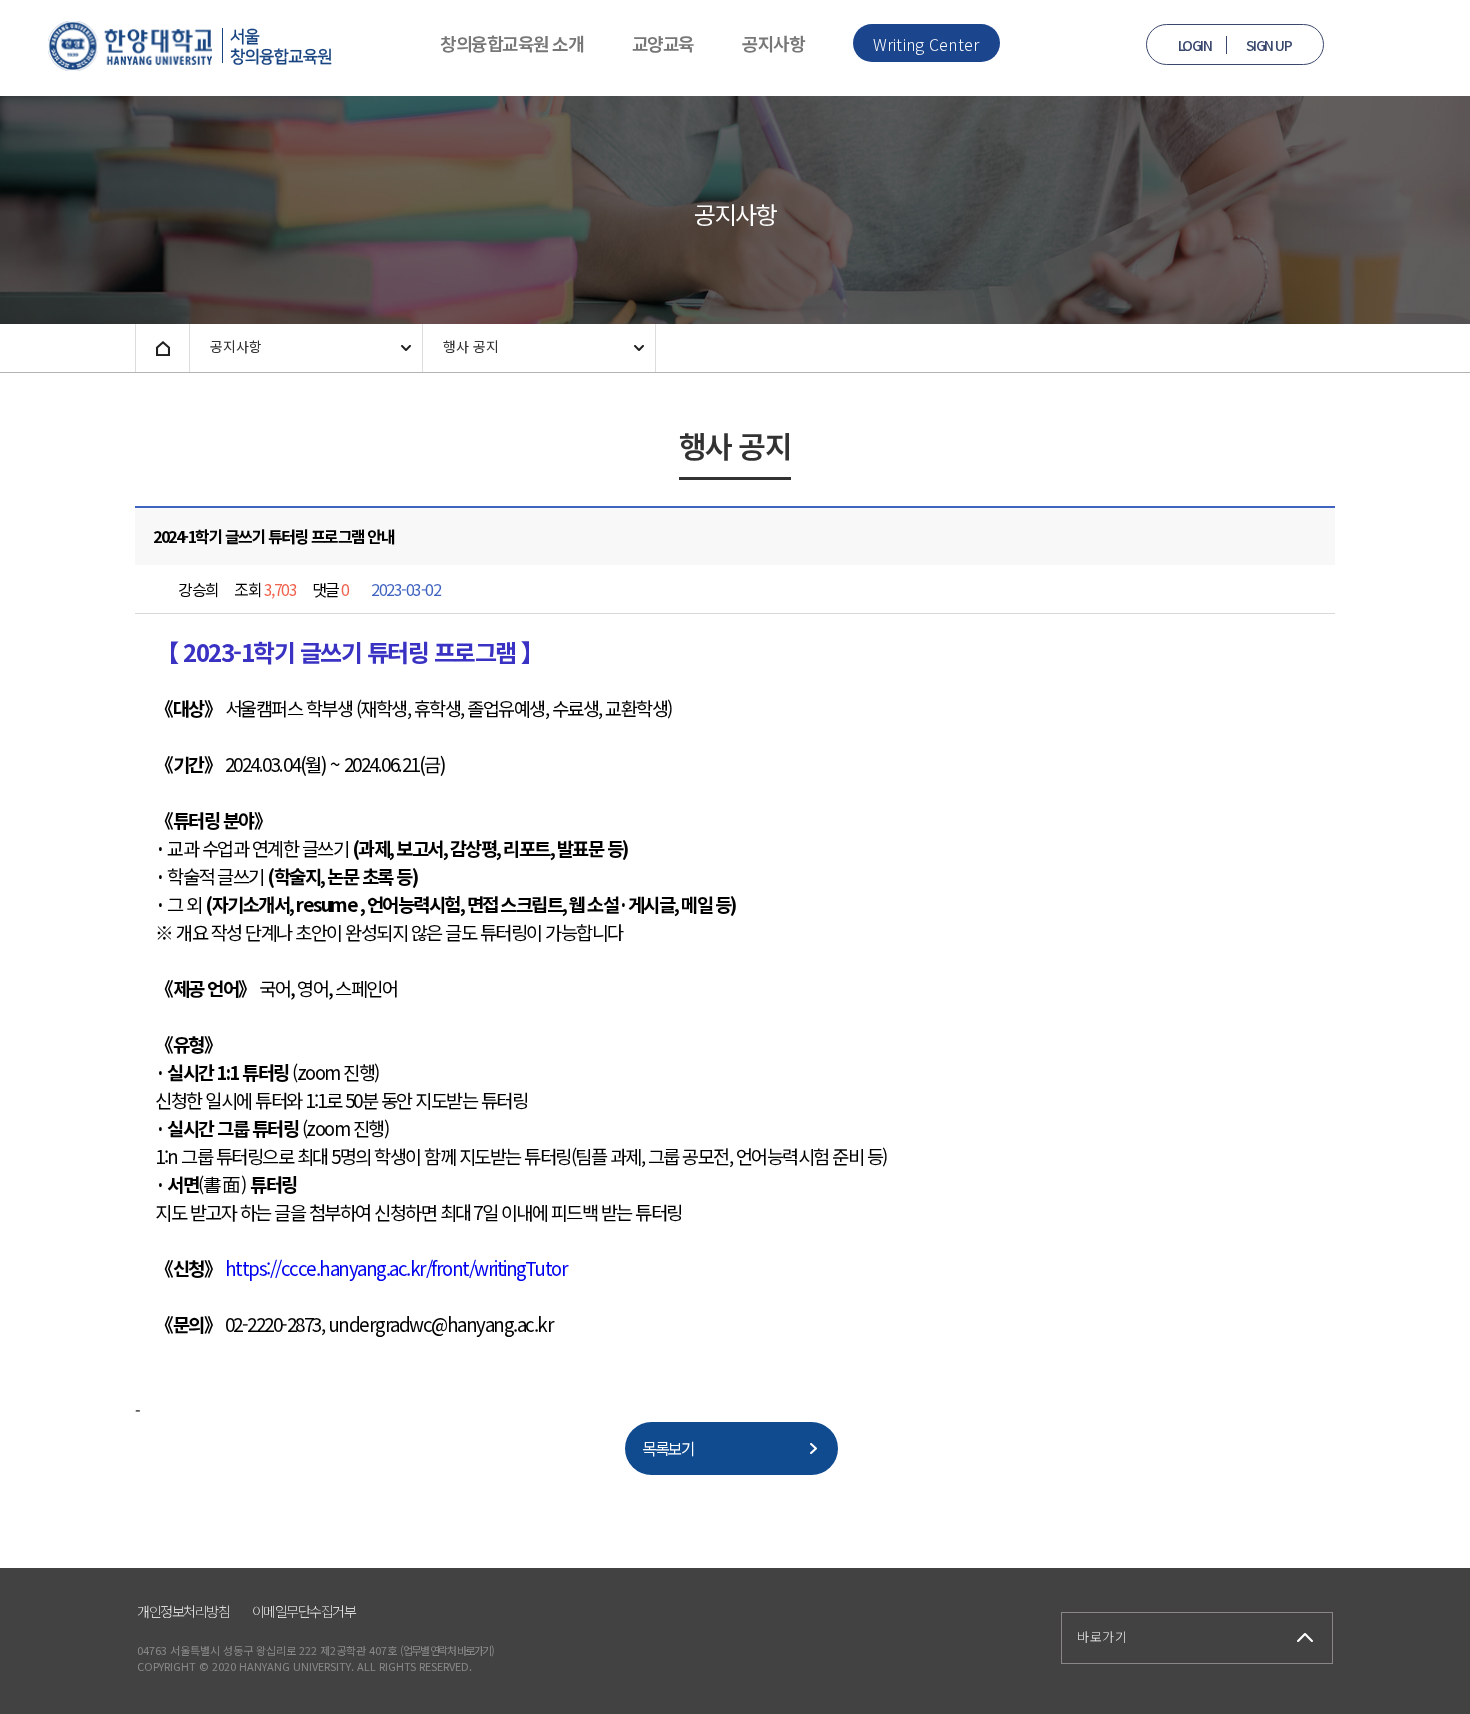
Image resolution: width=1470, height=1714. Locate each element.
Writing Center (926, 44)
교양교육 (663, 43)
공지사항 (773, 43)
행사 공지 (471, 346)
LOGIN (1195, 45)
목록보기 (668, 1448)
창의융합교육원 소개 (511, 43)
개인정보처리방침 (183, 1611)
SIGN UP (1269, 45)
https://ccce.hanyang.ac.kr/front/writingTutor (396, 1267)
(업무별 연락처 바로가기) (446, 1650)
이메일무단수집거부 (304, 1611)
